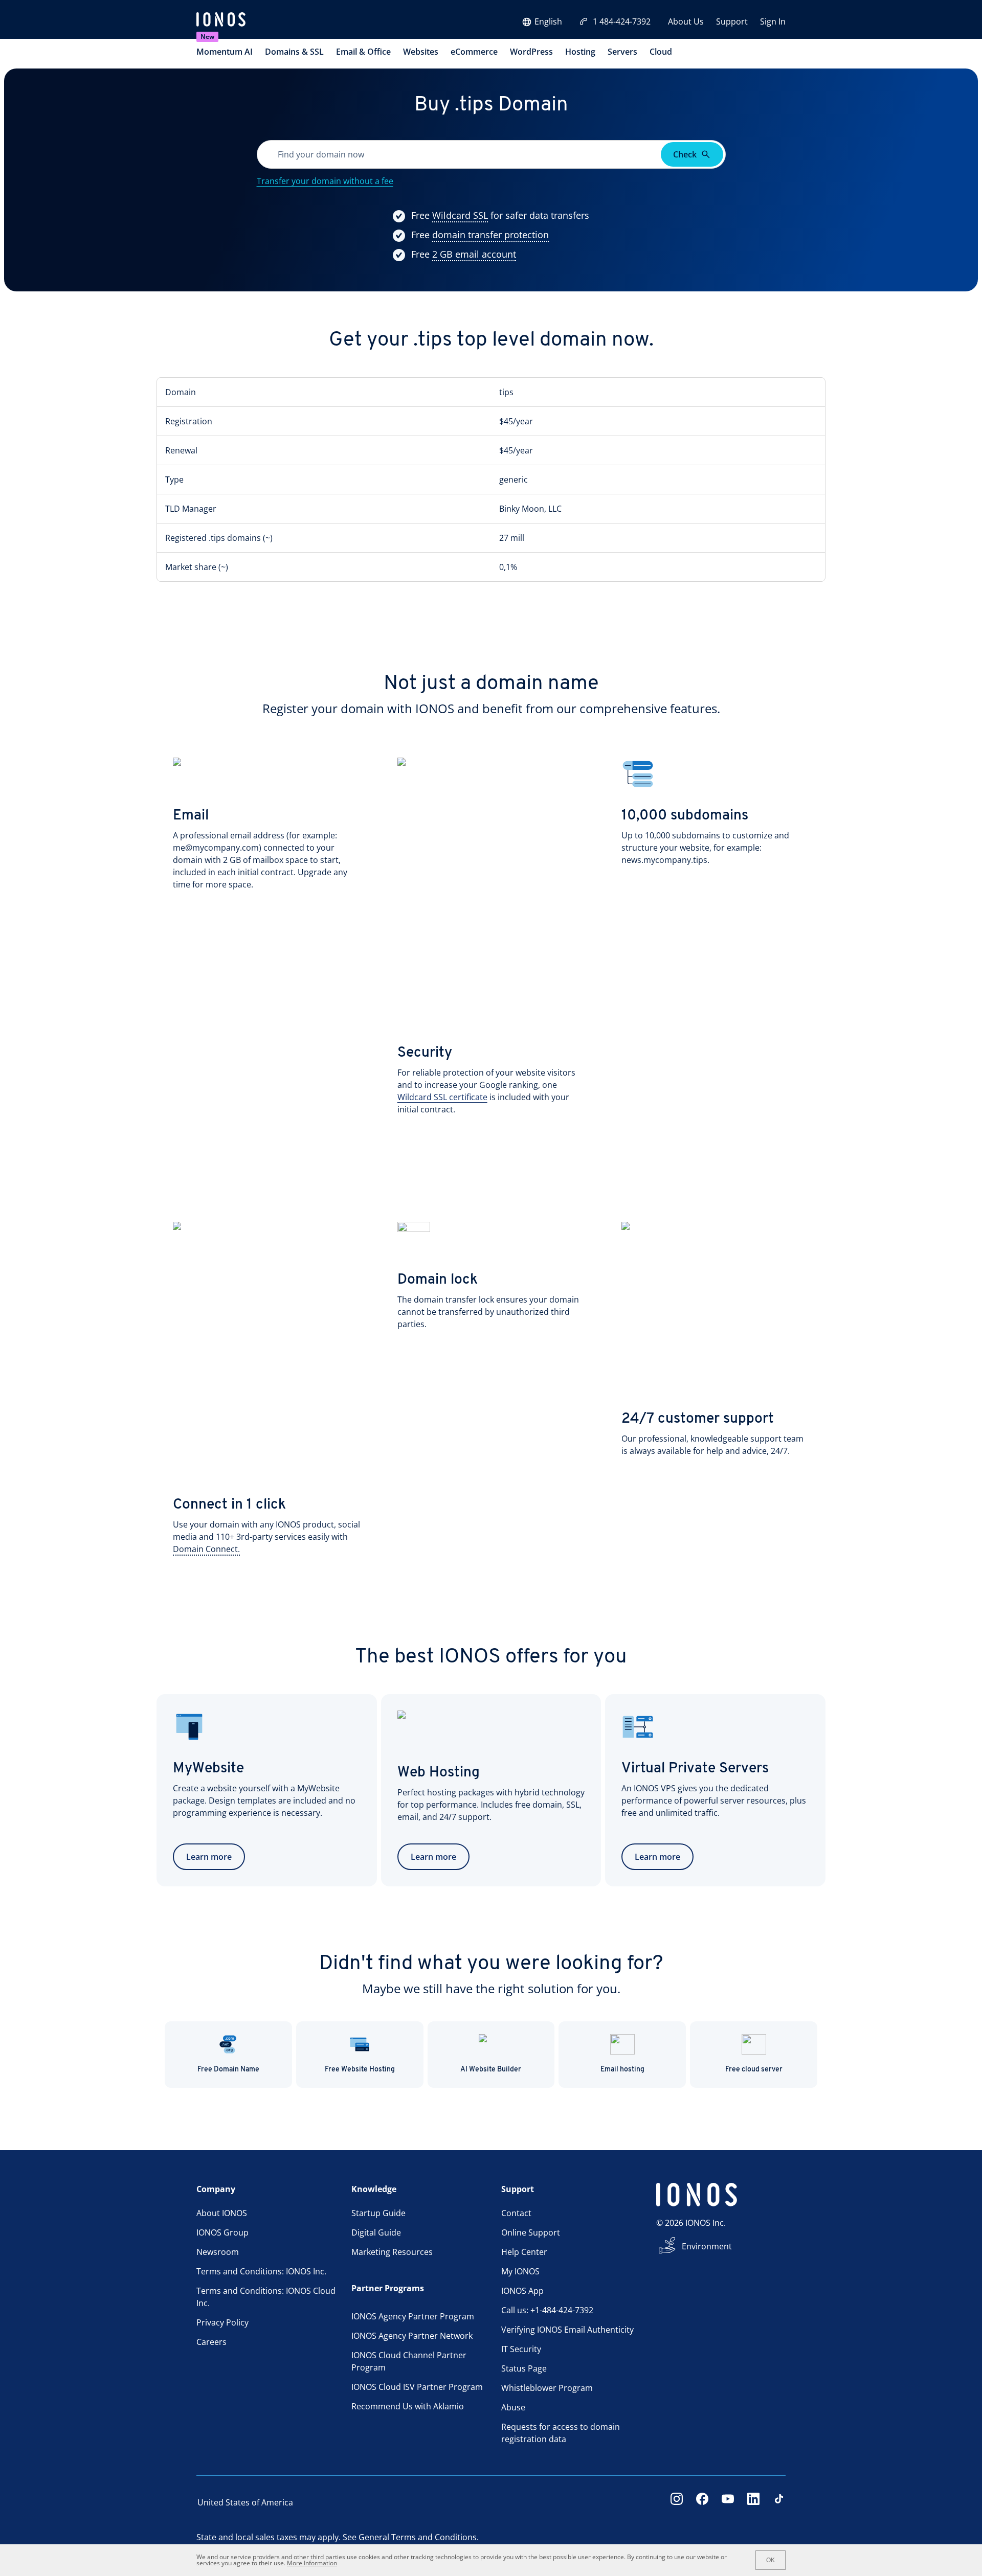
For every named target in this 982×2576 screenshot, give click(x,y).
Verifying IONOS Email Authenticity (567, 2330)
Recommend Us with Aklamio (408, 2406)
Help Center (524, 2252)
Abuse (513, 2407)
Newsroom (218, 2252)
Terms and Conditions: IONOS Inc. (261, 2271)
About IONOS (222, 2213)
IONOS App (522, 2291)
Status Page (524, 2368)
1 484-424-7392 (622, 21)
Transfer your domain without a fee (325, 181)
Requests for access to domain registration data (561, 2433)
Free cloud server (754, 2070)
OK (771, 2560)
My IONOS (520, 2271)
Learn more (209, 1857)
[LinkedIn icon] (753, 2502)
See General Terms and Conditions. (411, 2537)
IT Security (521, 2349)
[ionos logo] (221, 20)
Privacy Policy (222, 2322)
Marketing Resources (392, 2252)
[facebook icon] (702, 2502)
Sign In (773, 21)
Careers (211, 2342)
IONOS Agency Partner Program (413, 2316)
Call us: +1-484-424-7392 (547, 2310)
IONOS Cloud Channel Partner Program (409, 2361)
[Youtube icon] (728, 2502)
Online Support (531, 2232)
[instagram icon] (677, 2502)
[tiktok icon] (779, 2502)
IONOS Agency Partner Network (412, 2336)
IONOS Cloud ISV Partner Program (417, 2387)
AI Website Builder (491, 2070)
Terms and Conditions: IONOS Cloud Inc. (266, 2297)
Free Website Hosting (360, 2070)
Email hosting (622, 2070)
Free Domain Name (228, 2070)
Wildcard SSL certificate (442, 1097)
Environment (707, 2246)
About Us (686, 21)
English (548, 21)
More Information (312, 2563)
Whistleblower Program (547, 2388)
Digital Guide (376, 2232)
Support (732, 21)
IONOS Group (222, 2232)
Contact (516, 2213)
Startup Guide (378, 2213)
